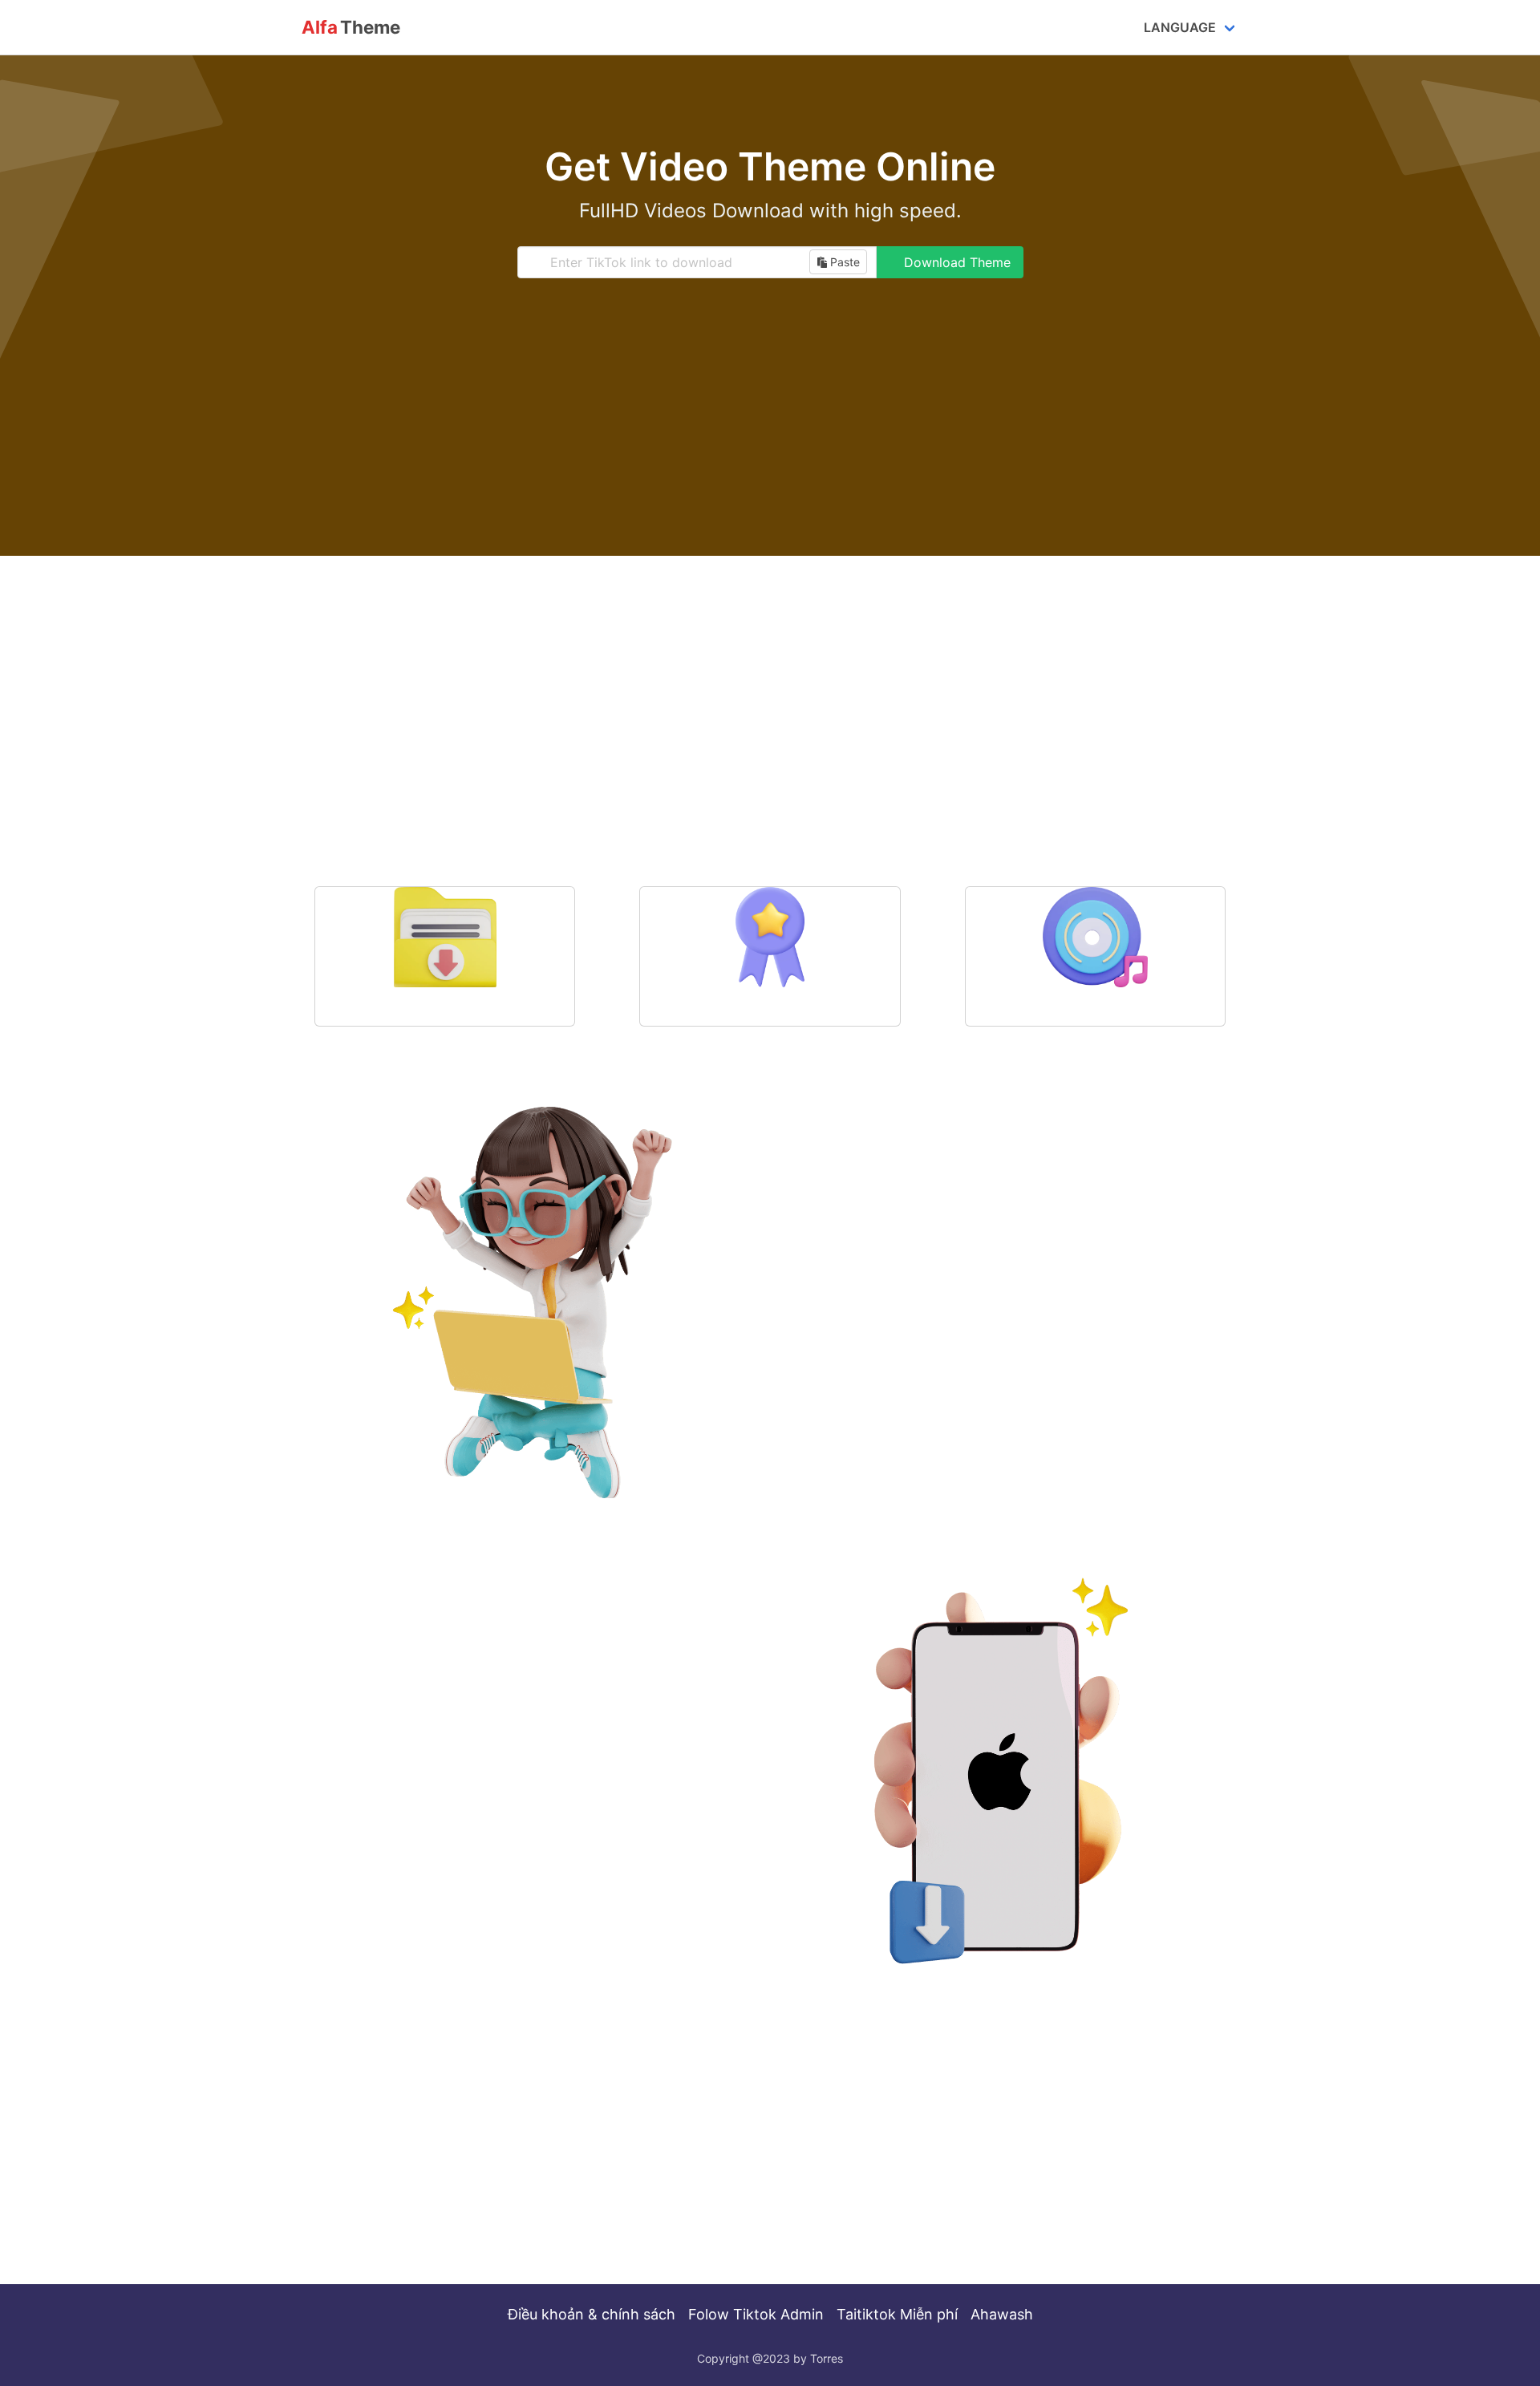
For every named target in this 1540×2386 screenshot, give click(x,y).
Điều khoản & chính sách (592, 2314)
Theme (351, 27)
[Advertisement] (770, 431)
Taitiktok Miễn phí (897, 2314)
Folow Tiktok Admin (756, 2314)
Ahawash (1002, 2314)
